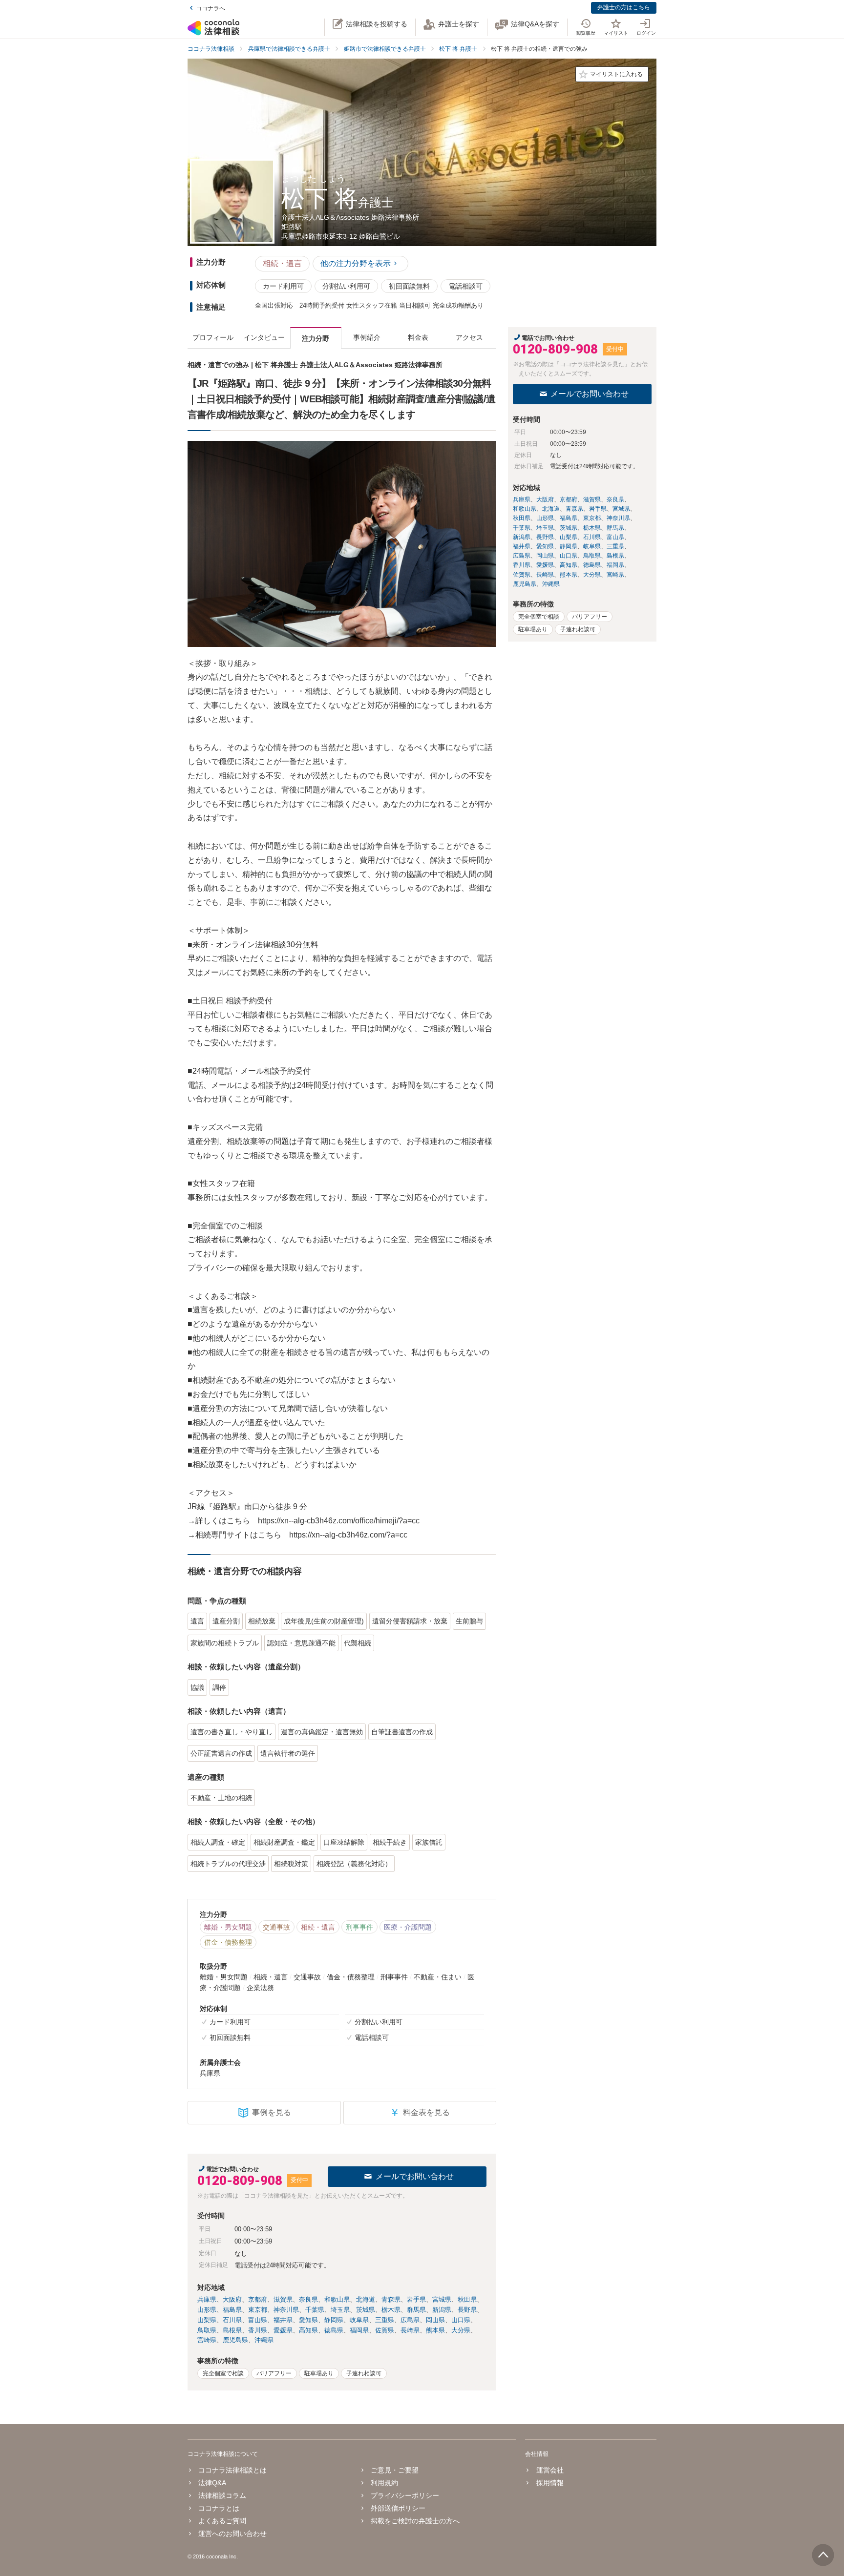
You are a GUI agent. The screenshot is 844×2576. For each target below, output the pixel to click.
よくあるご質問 (222, 2521)
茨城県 (366, 2310)
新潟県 (442, 2310)
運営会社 (550, 2470)
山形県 (207, 2310)
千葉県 (315, 2310)
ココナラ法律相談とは (232, 2470)
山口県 (461, 2320)
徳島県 (334, 2330)
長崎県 (410, 2330)
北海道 (366, 2299)
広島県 (410, 2320)
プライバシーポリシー (405, 2495)
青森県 (391, 2299)
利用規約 (384, 2483)
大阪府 (232, 2299)
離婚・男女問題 (228, 1927)
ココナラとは (219, 2508)
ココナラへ (211, 8)
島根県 (232, 2330)
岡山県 (435, 2320)
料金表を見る (420, 2112)
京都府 (258, 2299)
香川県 (258, 2330)
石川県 (232, 2320)
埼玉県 (340, 2310)
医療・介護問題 (408, 1927)
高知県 (308, 2330)
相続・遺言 (282, 263)
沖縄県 (264, 2340)
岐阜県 (359, 2320)
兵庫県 (207, 2299)
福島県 (232, 2310)
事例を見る (272, 2112)
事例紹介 (367, 337)
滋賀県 (283, 2299)
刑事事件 (359, 1927)
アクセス (469, 337)
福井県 (283, 2320)
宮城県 (442, 2299)
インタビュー (264, 337)
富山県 (258, 2320)
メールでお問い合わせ (415, 2176)
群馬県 (416, 2310)
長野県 (467, 2310)
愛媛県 (283, 2330)
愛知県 (308, 2320)
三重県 (385, 2320)
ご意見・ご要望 (395, 2470)
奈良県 (308, 2299)
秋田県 (467, 2299)
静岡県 (334, 2320)
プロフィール (213, 337)
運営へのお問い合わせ (232, 2534)
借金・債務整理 (228, 1942)
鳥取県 (207, 2330)
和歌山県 (337, 2299)
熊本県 (435, 2330)
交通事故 (276, 1927)
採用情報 (550, 2483)
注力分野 (316, 338)
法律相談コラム (222, 2495)
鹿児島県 (235, 2340)
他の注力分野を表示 (356, 263)
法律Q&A (212, 2483)
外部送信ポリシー (398, 2508)
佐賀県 (385, 2330)
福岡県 (359, 2330)
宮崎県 (207, 2340)
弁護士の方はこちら (624, 7)
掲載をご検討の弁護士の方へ (415, 2521)
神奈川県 (286, 2310)
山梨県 (207, 2320)
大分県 (461, 2330)
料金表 (418, 337)
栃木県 (391, 2310)
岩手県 (416, 2299)
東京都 (258, 2310)
